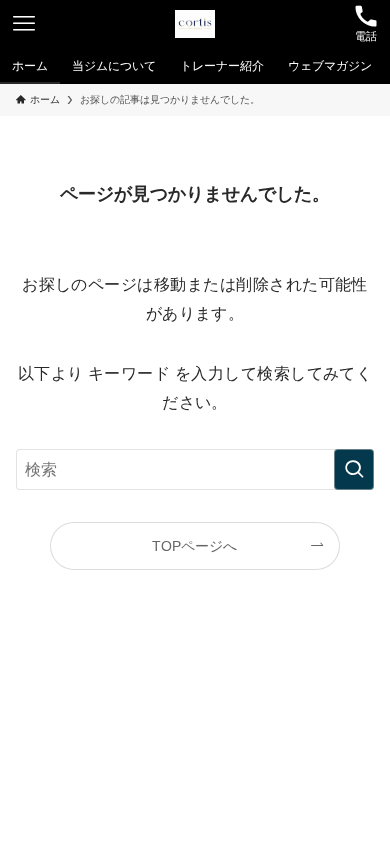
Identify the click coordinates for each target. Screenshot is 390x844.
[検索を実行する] (354, 469)
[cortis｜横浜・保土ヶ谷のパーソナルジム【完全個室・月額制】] (195, 24)
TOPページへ (194, 546)
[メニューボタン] (24, 24)
